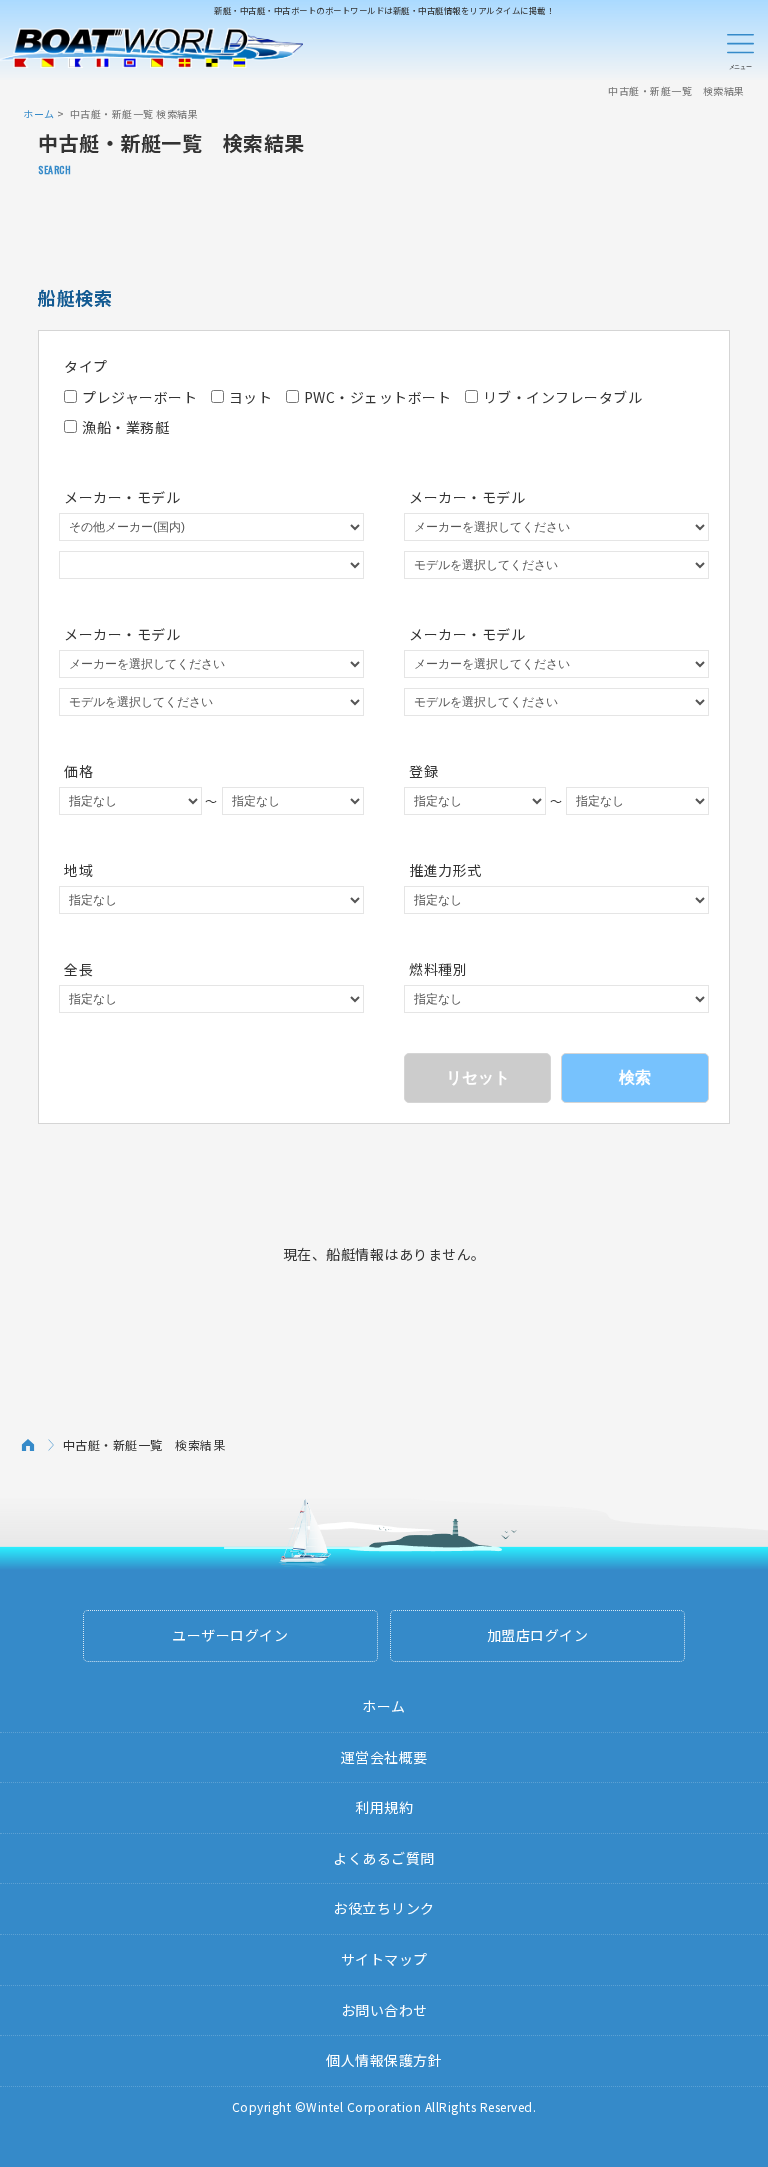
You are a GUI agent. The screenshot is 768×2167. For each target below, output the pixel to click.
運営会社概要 (384, 1757)
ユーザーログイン (230, 1635)
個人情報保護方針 (384, 2060)
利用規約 (384, 1807)
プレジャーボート (139, 397)
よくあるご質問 (384, 1858)
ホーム (39, 113)
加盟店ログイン (538, 1635)
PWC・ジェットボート (378, 397)
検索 (635, 1077)
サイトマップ (384, 1959)
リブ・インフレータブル (563, 397)
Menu (740, 48)
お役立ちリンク (384, 1908)
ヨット (251, 397)
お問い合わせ (384, 2010)
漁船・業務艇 (125, 427)
